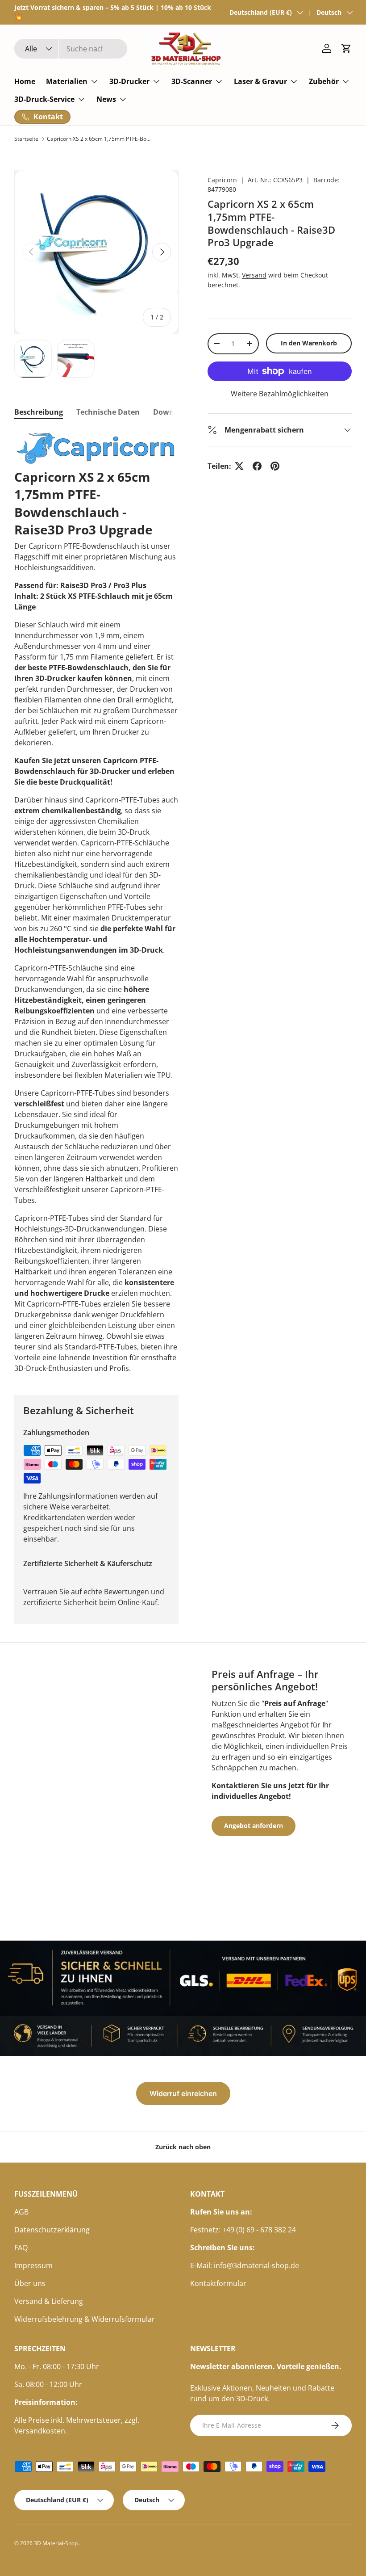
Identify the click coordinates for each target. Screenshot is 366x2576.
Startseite (26, 139)
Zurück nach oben (183, 2147)
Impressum (33, 2265)
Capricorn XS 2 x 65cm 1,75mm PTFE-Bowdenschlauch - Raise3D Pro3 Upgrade (100, 139)
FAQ (21, 2248)
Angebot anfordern (254, 1826)
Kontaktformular (218, 2283)
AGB (21, 2212)
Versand (254, 275)
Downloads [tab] (173, 412)
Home (25, 81)
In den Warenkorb (309, 343)
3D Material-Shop (56, 2543)
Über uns (30, 2283)
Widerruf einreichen (183, 2093)
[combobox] (71, 49)
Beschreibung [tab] (39, 412)
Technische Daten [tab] (108, 412)
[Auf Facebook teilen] (257, 466)
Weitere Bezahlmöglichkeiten (280, 394)
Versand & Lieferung (49, 2301)
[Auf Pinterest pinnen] (275, 466)
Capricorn (222, 180)
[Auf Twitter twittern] (239, 466)
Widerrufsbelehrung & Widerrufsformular (85, 2319)
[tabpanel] (96, 902)
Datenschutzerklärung (52, 2230)
